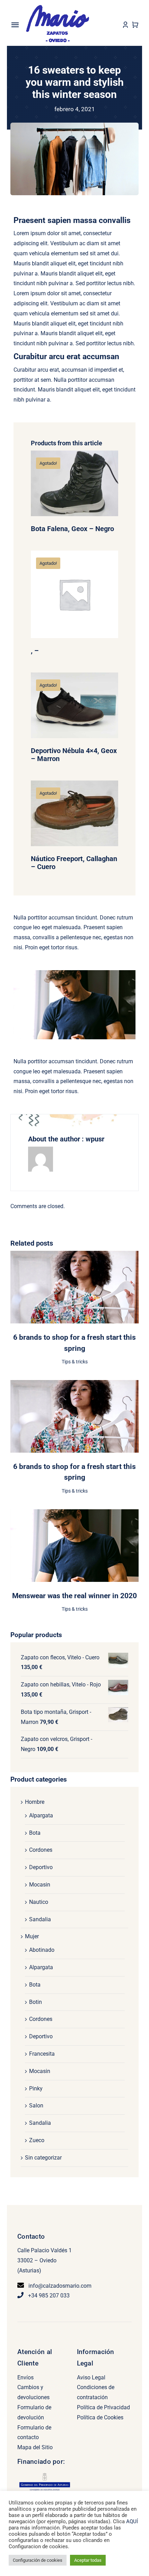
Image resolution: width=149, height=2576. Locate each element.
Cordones (41, 1850)
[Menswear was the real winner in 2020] (74, 1514)
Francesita (42, 2054)
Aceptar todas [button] (88, 2560)
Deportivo (41, 1867)
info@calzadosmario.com (60, 2286)
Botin (36, 2002)
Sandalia (40, 1919)
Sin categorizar (43, 2158)
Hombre (35, 1802)
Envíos (25, 2377)
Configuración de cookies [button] (38, 2560)
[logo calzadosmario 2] (58, 6)
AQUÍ (132, 2521)
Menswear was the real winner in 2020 (74, 1596)
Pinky (36, 2088)
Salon (36, 2106)
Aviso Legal (91, 2377)
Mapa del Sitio (35, 2447)
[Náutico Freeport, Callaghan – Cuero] (75, 814)
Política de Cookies (100, 2417)
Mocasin (40, 1885)
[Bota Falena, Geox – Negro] (75, 484)
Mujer (32, 1936)
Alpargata (41, 1815)
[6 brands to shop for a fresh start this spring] (74, 1256)
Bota (35, 1833)
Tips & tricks (75, 1362)
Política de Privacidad (103, 2407)
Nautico (39, 1902)
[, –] (75, 595)
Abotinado (42, 1950)
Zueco (37, 2140)
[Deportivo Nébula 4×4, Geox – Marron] (75, 705)
